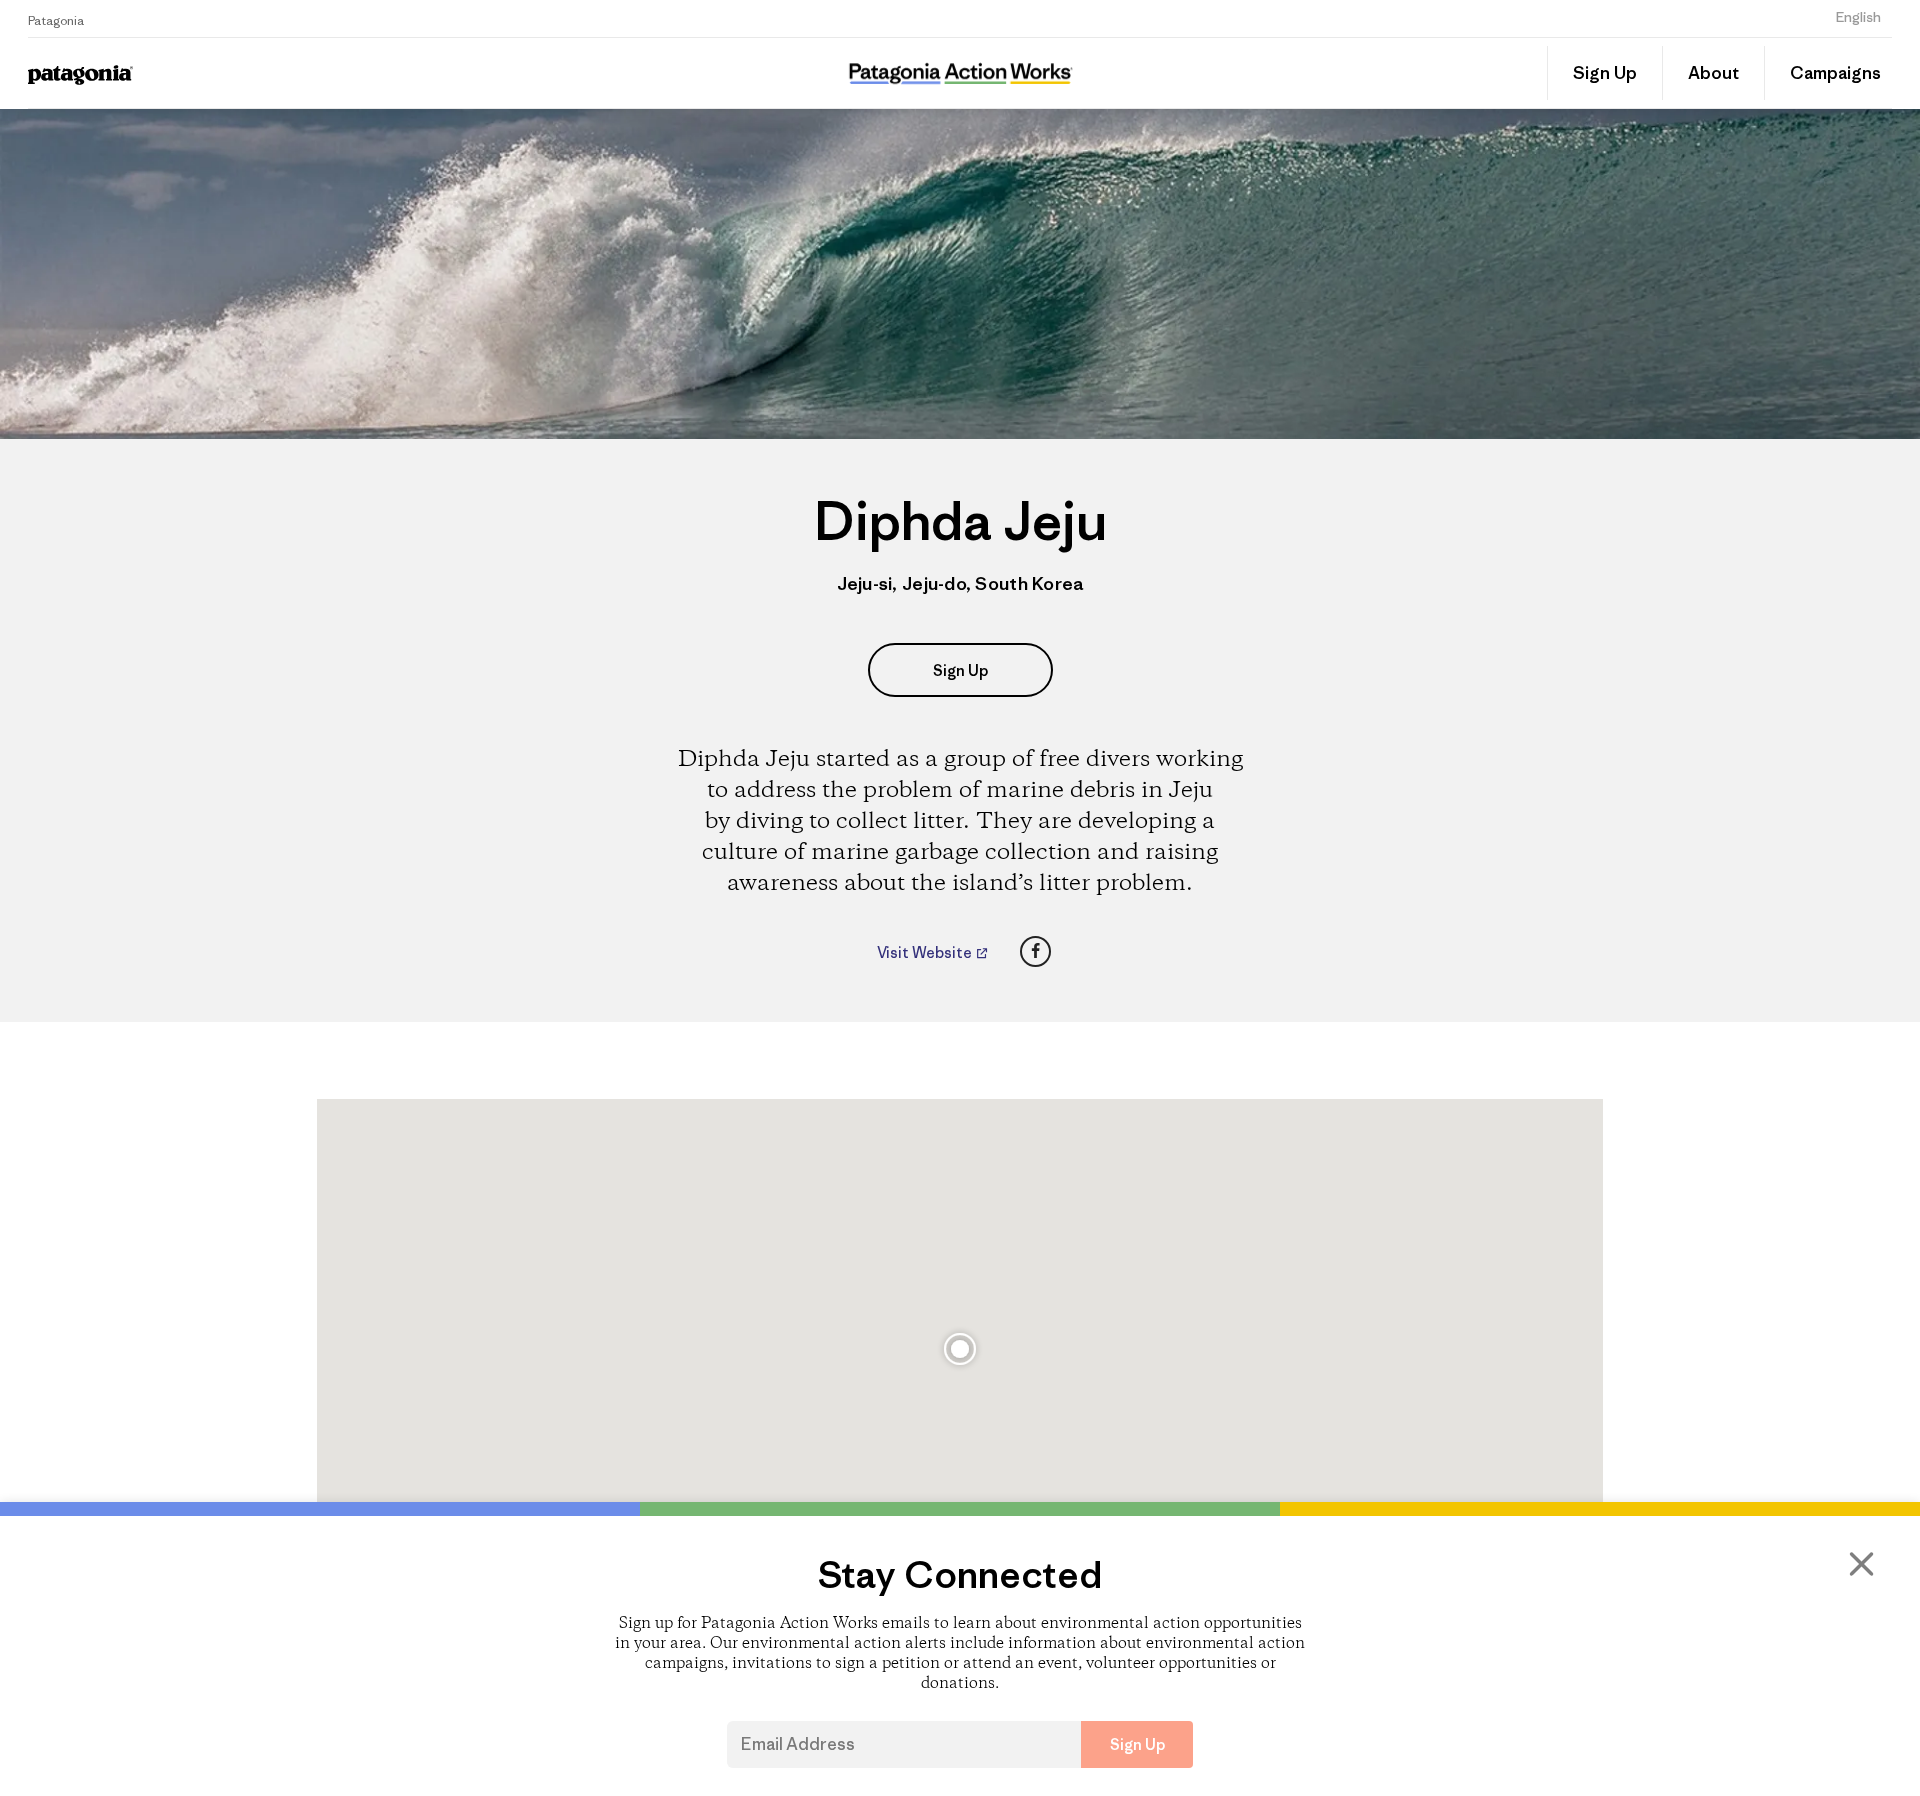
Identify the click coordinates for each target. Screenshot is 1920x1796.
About (1713, 73)
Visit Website (926, 953)
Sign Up (1605, 73)
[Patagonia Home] (263, 73)
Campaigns (1835, 73)
